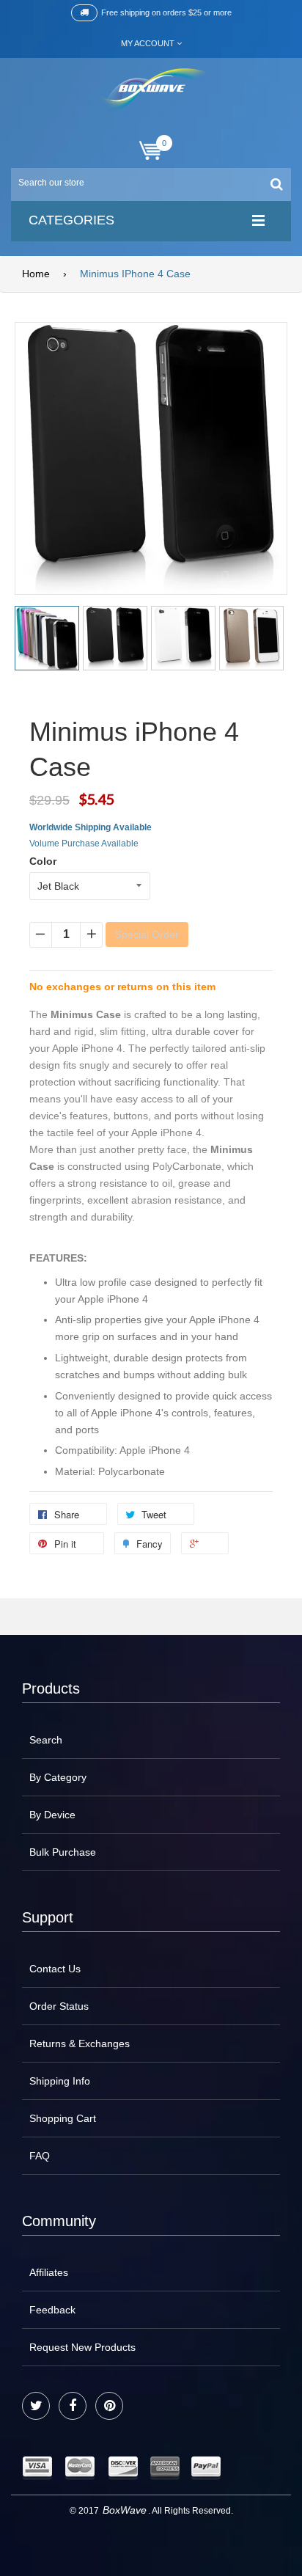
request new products (82, 2347)
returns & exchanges (80, 2043)
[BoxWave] (151, 91)
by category (58, 1777)
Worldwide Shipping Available (91, 827)
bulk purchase (63, 1852)
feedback (52, 2310)
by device (52, 1815)
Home (36, 274)
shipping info (60, 2081)
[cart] (151, 151)
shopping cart (63, 2118)
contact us (55, 1969)
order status (59, 2006)
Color (43, 861)
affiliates (49, 2272)
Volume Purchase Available (84, 844)
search (46, 1740)
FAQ (40, 2156)
